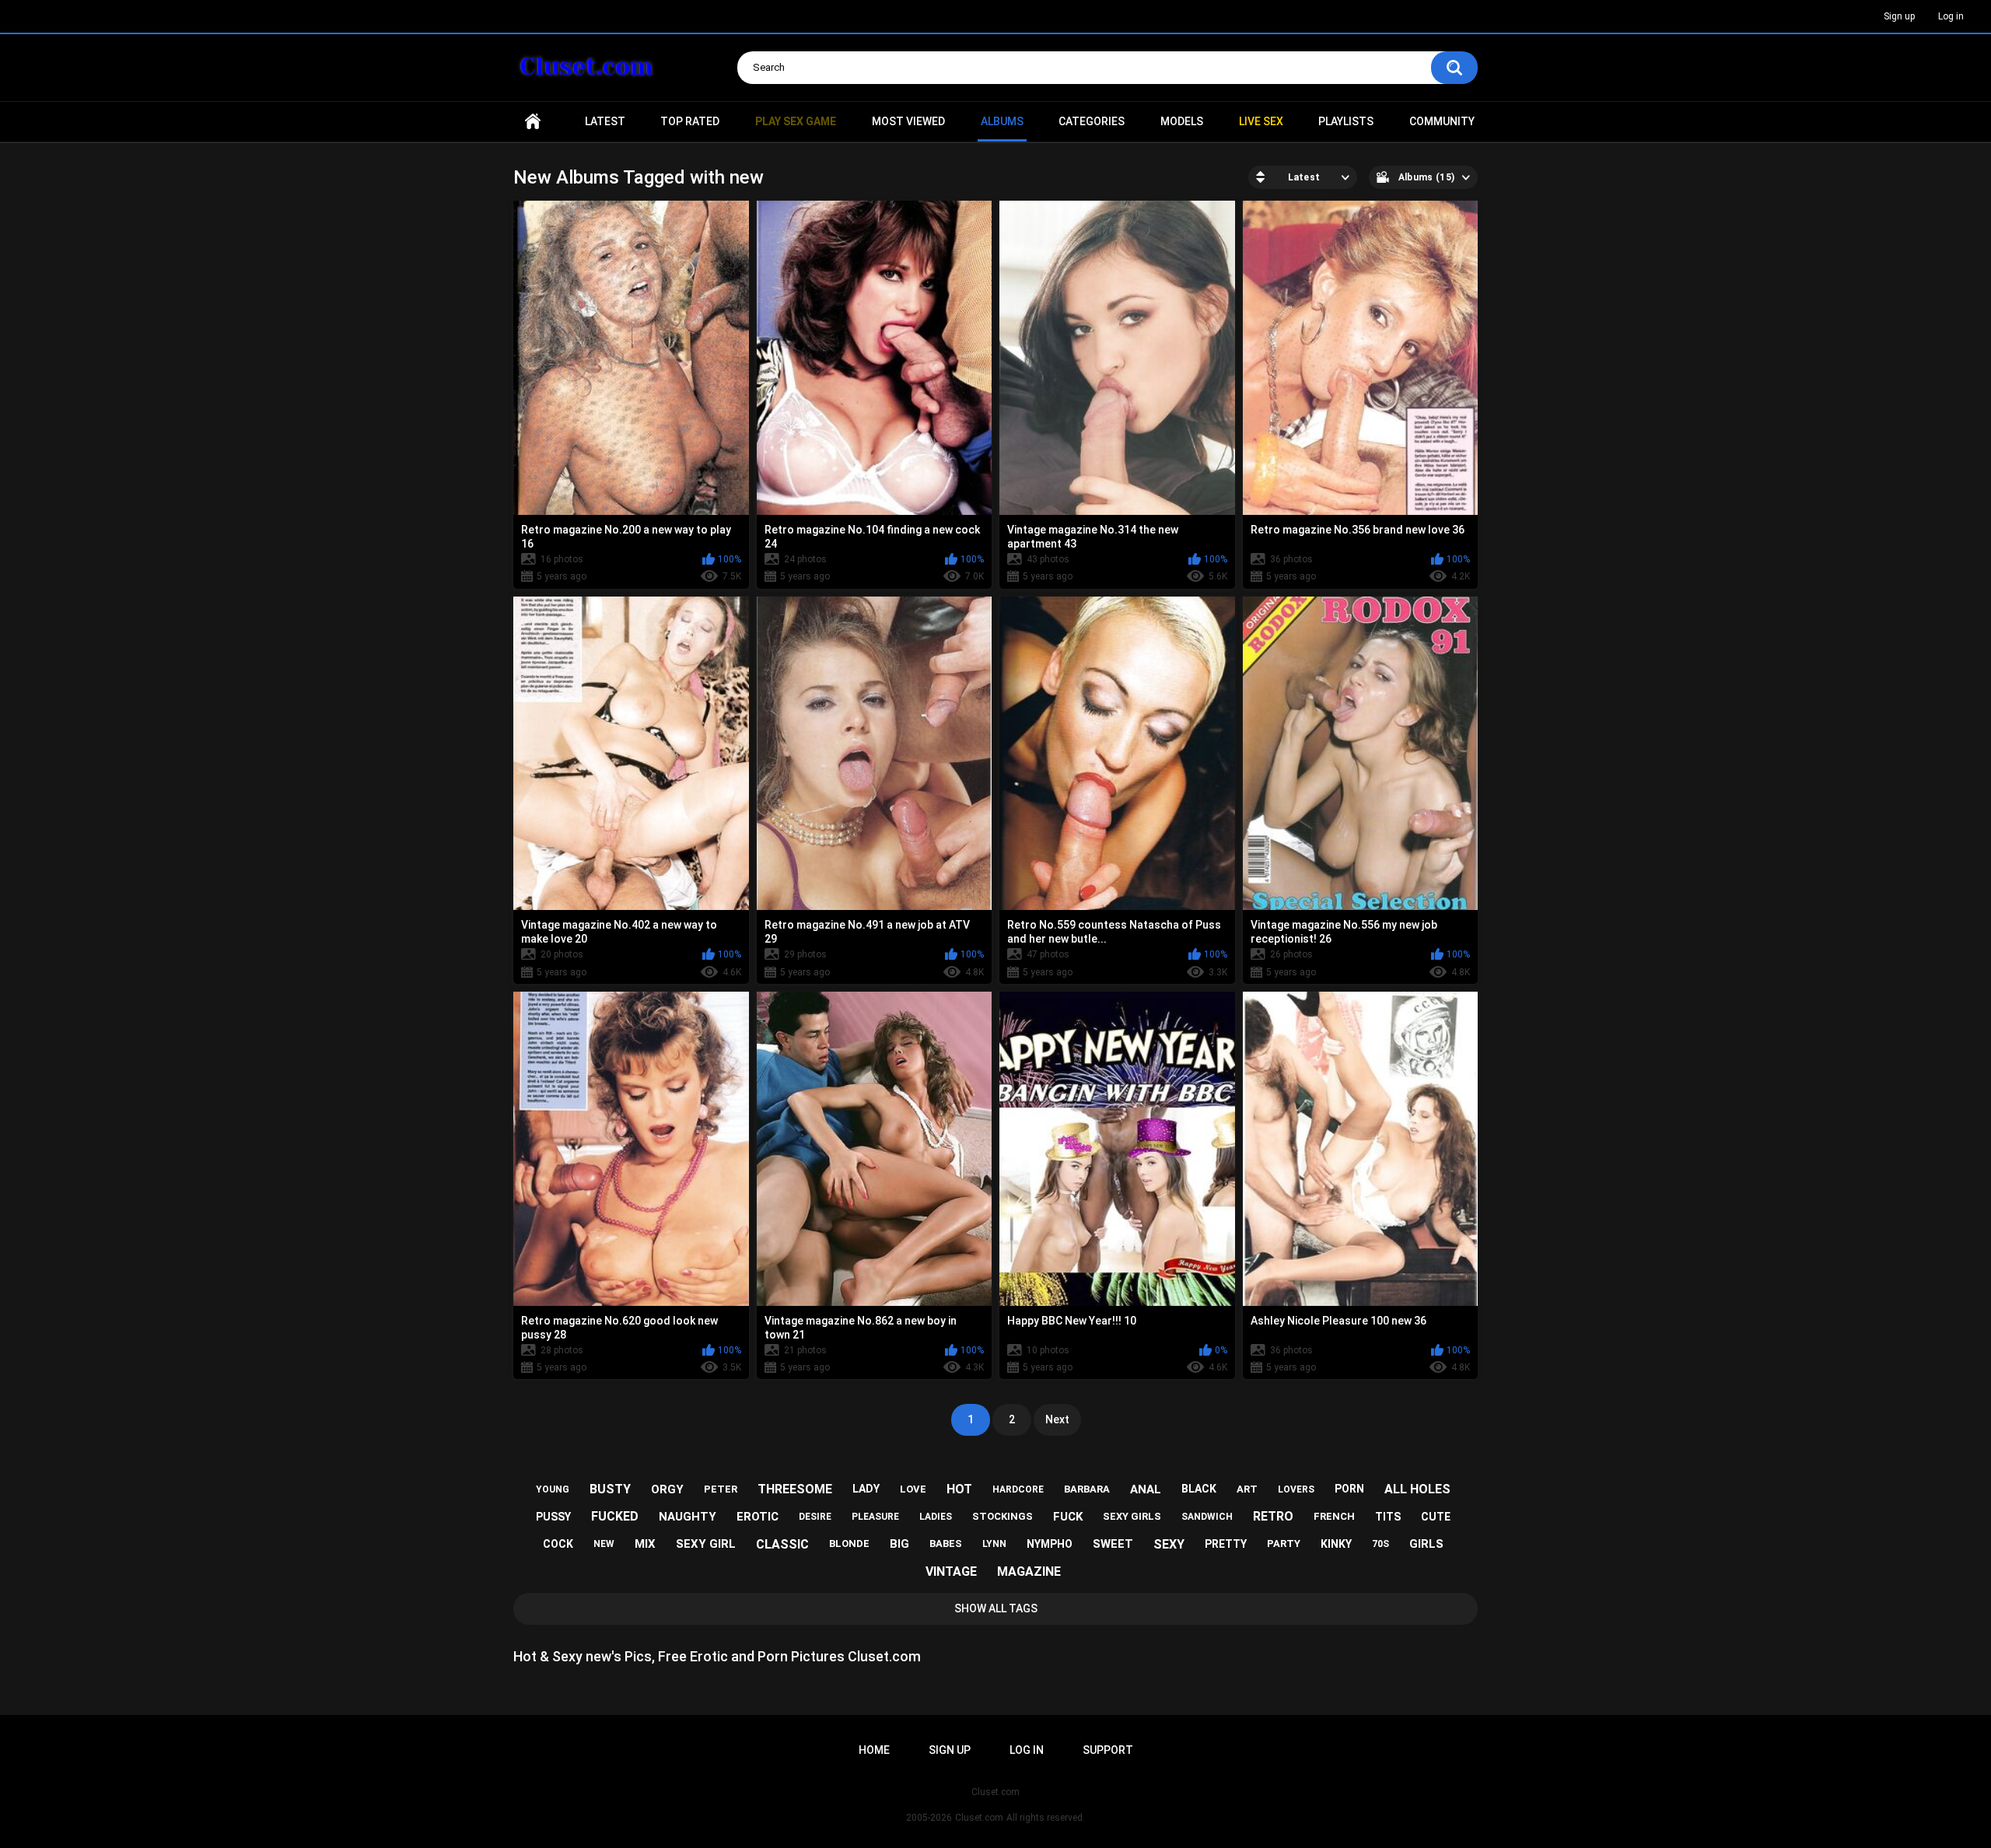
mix (645, 1544)
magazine (1029, 1571)
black (1199, 1489)
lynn (994, 1544)
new (604, 1544)
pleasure (875, 1517)
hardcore (1018, 1489)
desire (815, 1517)
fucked (615, 1516)
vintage (951, 1571)
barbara (1087, 1489)
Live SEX (1261, 121)
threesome (795, 1489)
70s (1380, 1544)
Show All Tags (996, 1608)
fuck (1068, 1517)
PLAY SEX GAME (796, 121)
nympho (1050, 1544)
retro (1273, 1516)
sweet (1113, 1544)
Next (1057, 1419)
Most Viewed (908, 121)
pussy (553, 1517)
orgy (667, 1489)
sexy (1169, 1544)
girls (1426, 1544)
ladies (936, 1517)
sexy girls (1132, 1516)
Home (533, 122)
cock (558, 1544)
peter (721, 1489)
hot (959, 1489)
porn (1349, 1489)
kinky (1336, 1544)
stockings (1002, 1516)
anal (1146, 1489)
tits (1388, 1517)
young (553, 1489)
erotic (758, 1517)
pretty (1226, 1544)
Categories (1092, 121)
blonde (849, 1543)
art (1247, 1489)
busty (610, 1489)
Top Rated (690, 121)
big (899, 1544)
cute (1436, 1517)
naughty (688, 1517)
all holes (1417, 1489)
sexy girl (706, 1544)
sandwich (1207, 1517)
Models (1182, 121)
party (1284, 1543)
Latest (605, 121)
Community (1442, 121)
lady (866, 1489)
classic (782, 1544)
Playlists (1346, 121)
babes (946, 1543)
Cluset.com (979, 1818)
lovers (1296, 1489)
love (913, 1489)
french (1334, 1516)
